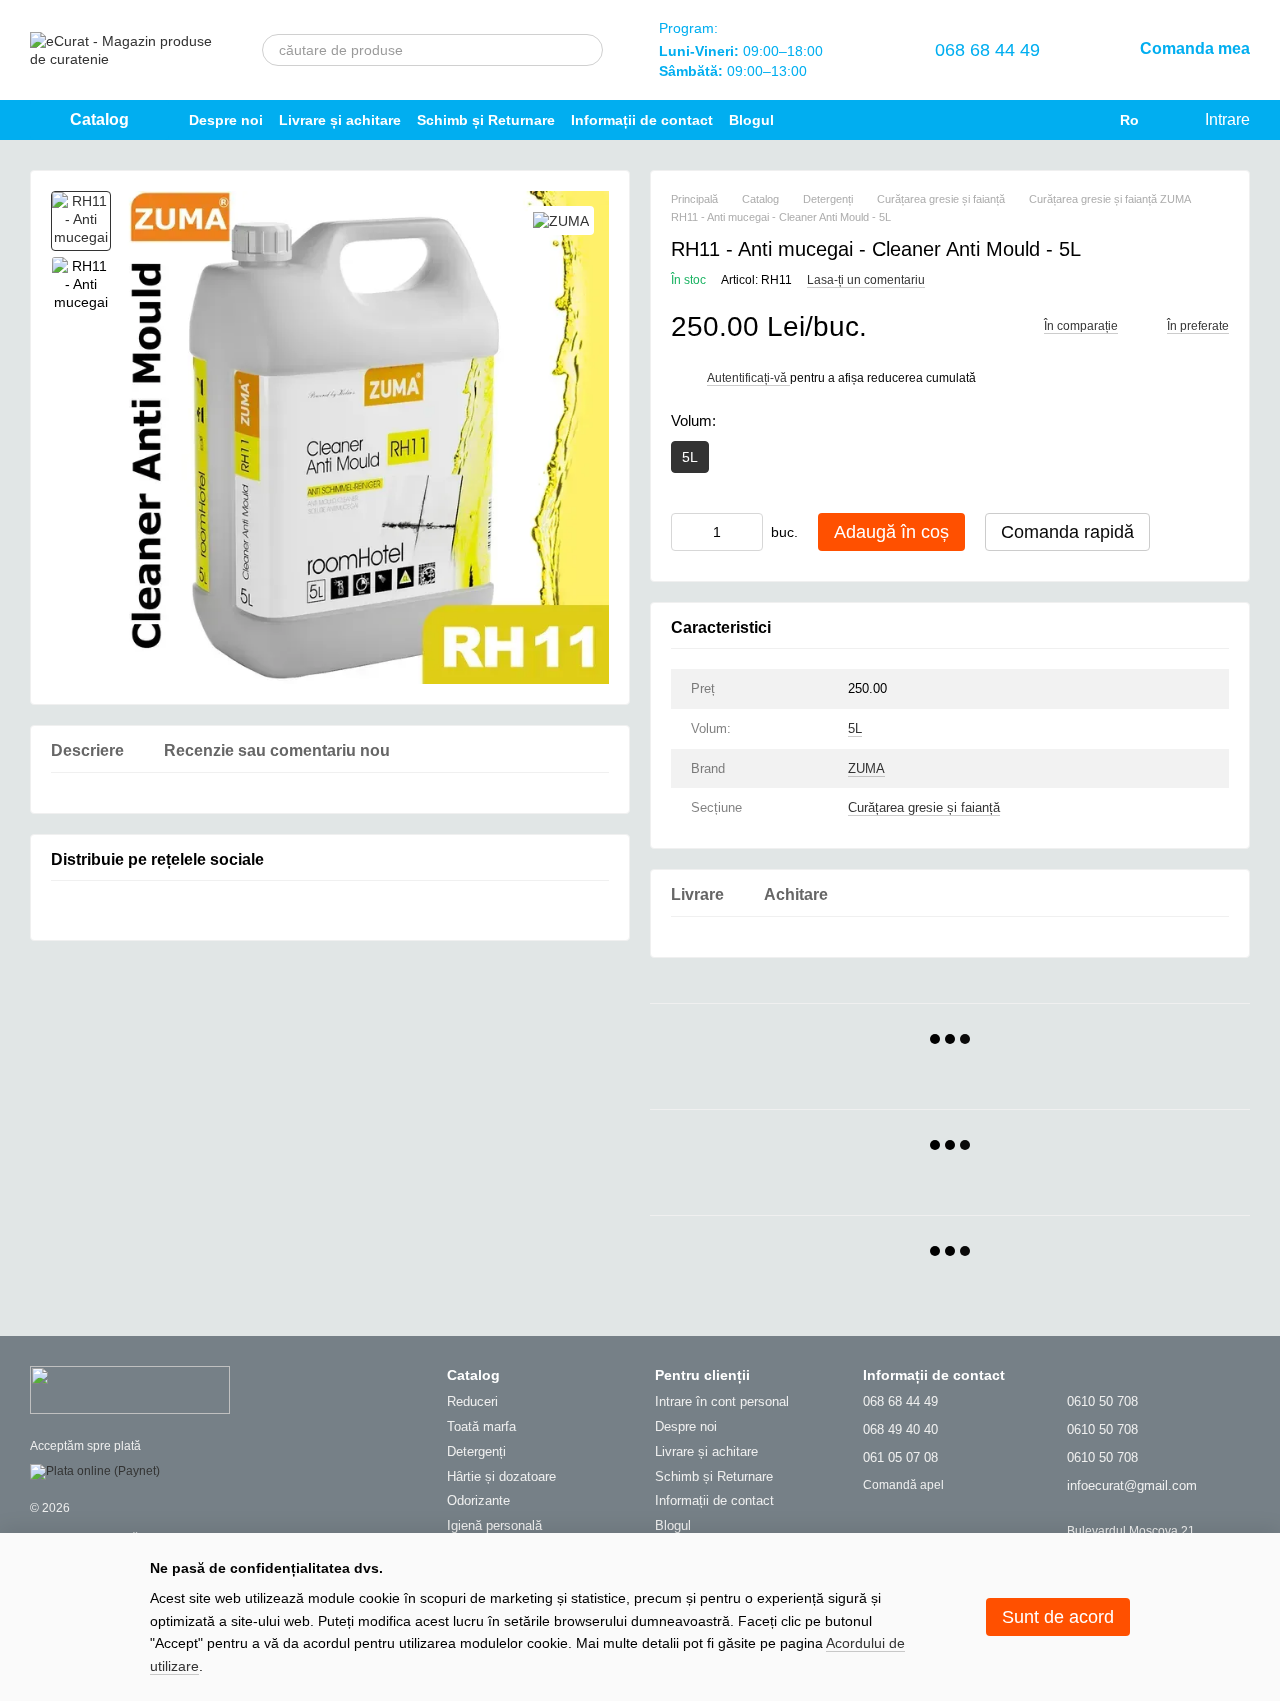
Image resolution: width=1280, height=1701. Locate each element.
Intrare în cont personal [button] (722, 1401)
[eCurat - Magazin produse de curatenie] (130, 1389)
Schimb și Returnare (486, 120)
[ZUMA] (561, 220)
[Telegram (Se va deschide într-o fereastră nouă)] (992, 120)
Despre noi (226, 120)
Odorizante (478, 1500)
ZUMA (866, 768)
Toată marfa (481, 1426)
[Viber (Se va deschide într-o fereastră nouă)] (1024, 120)
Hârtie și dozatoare (501, 1476)
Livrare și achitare (340, 120)
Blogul (751, 120)
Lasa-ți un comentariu (866, 280)
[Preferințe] (871, 50)
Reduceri (472, 1401)
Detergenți (476, 1451)
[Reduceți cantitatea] (686, 532)
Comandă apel (903, 1485)
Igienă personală (494, 1525)
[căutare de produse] (587, 50)
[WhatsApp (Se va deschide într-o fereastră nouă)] (1056, 120)
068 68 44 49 (987, 50)
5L (855, 728)
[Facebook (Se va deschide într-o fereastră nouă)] (960, 120)
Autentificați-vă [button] (748, 378)
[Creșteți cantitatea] (748, 532)
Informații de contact (642, 120)
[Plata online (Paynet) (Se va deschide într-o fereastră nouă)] (95, 1471)
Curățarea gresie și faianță (924, 807)
